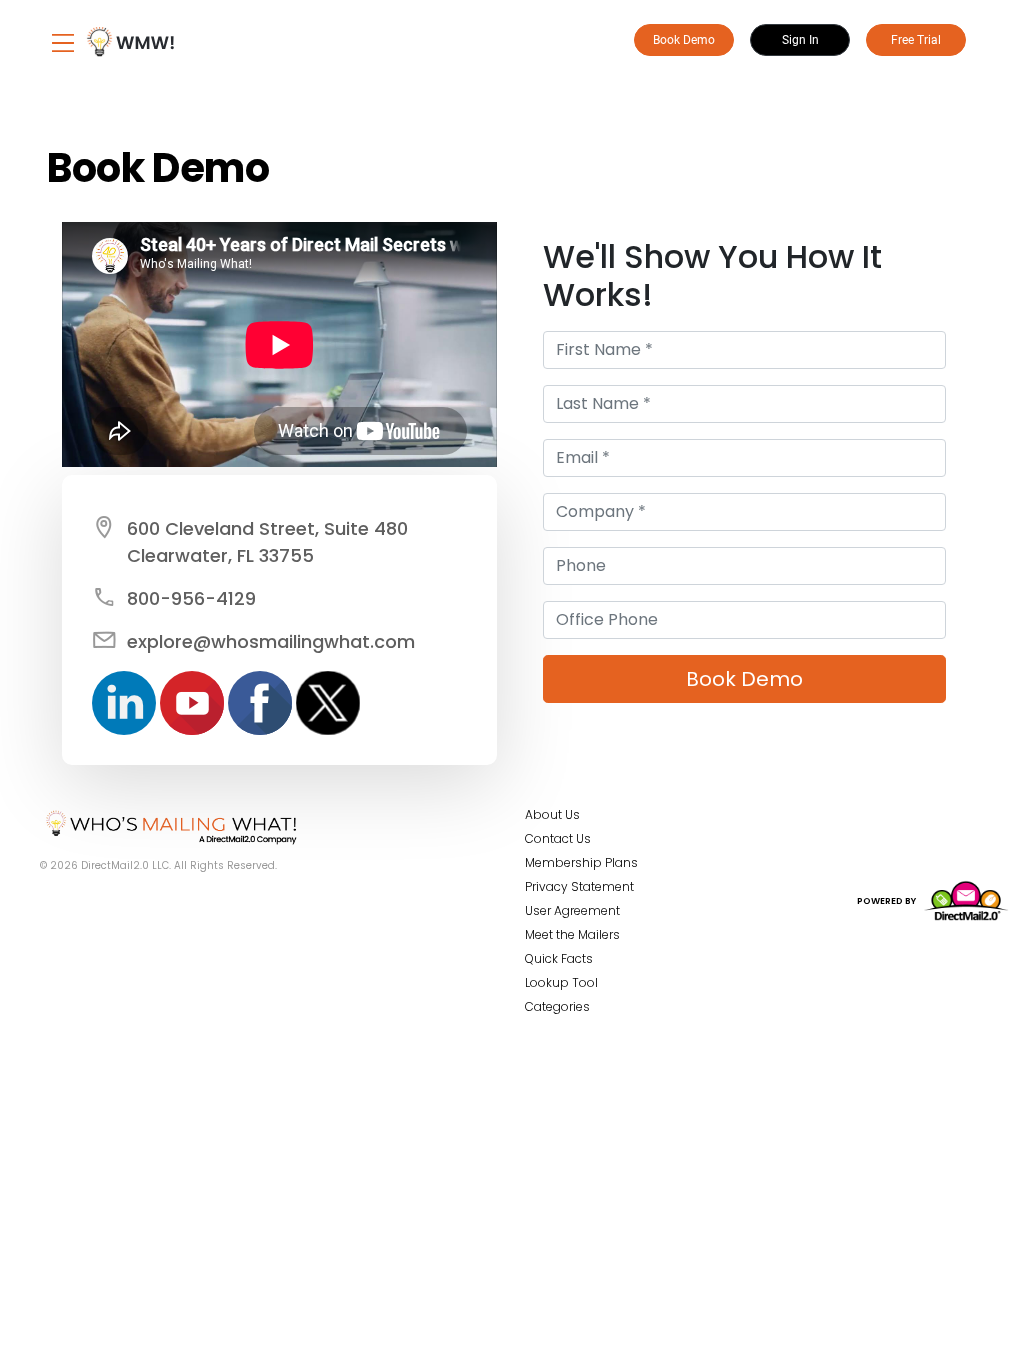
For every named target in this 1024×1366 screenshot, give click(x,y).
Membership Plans (581, 862)
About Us (552, 814)
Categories (557, 1006)
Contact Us (558, 838)
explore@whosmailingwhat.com (271, 641)
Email (533, 233)
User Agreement (572, 910)
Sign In (800, 40)
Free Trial (916, 40)
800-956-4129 (191, 598)
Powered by (887, 901)
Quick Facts (559, 958)
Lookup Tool (561, 982)
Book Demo (684, 40)
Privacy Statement (579, 886)
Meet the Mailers (572, 934)
